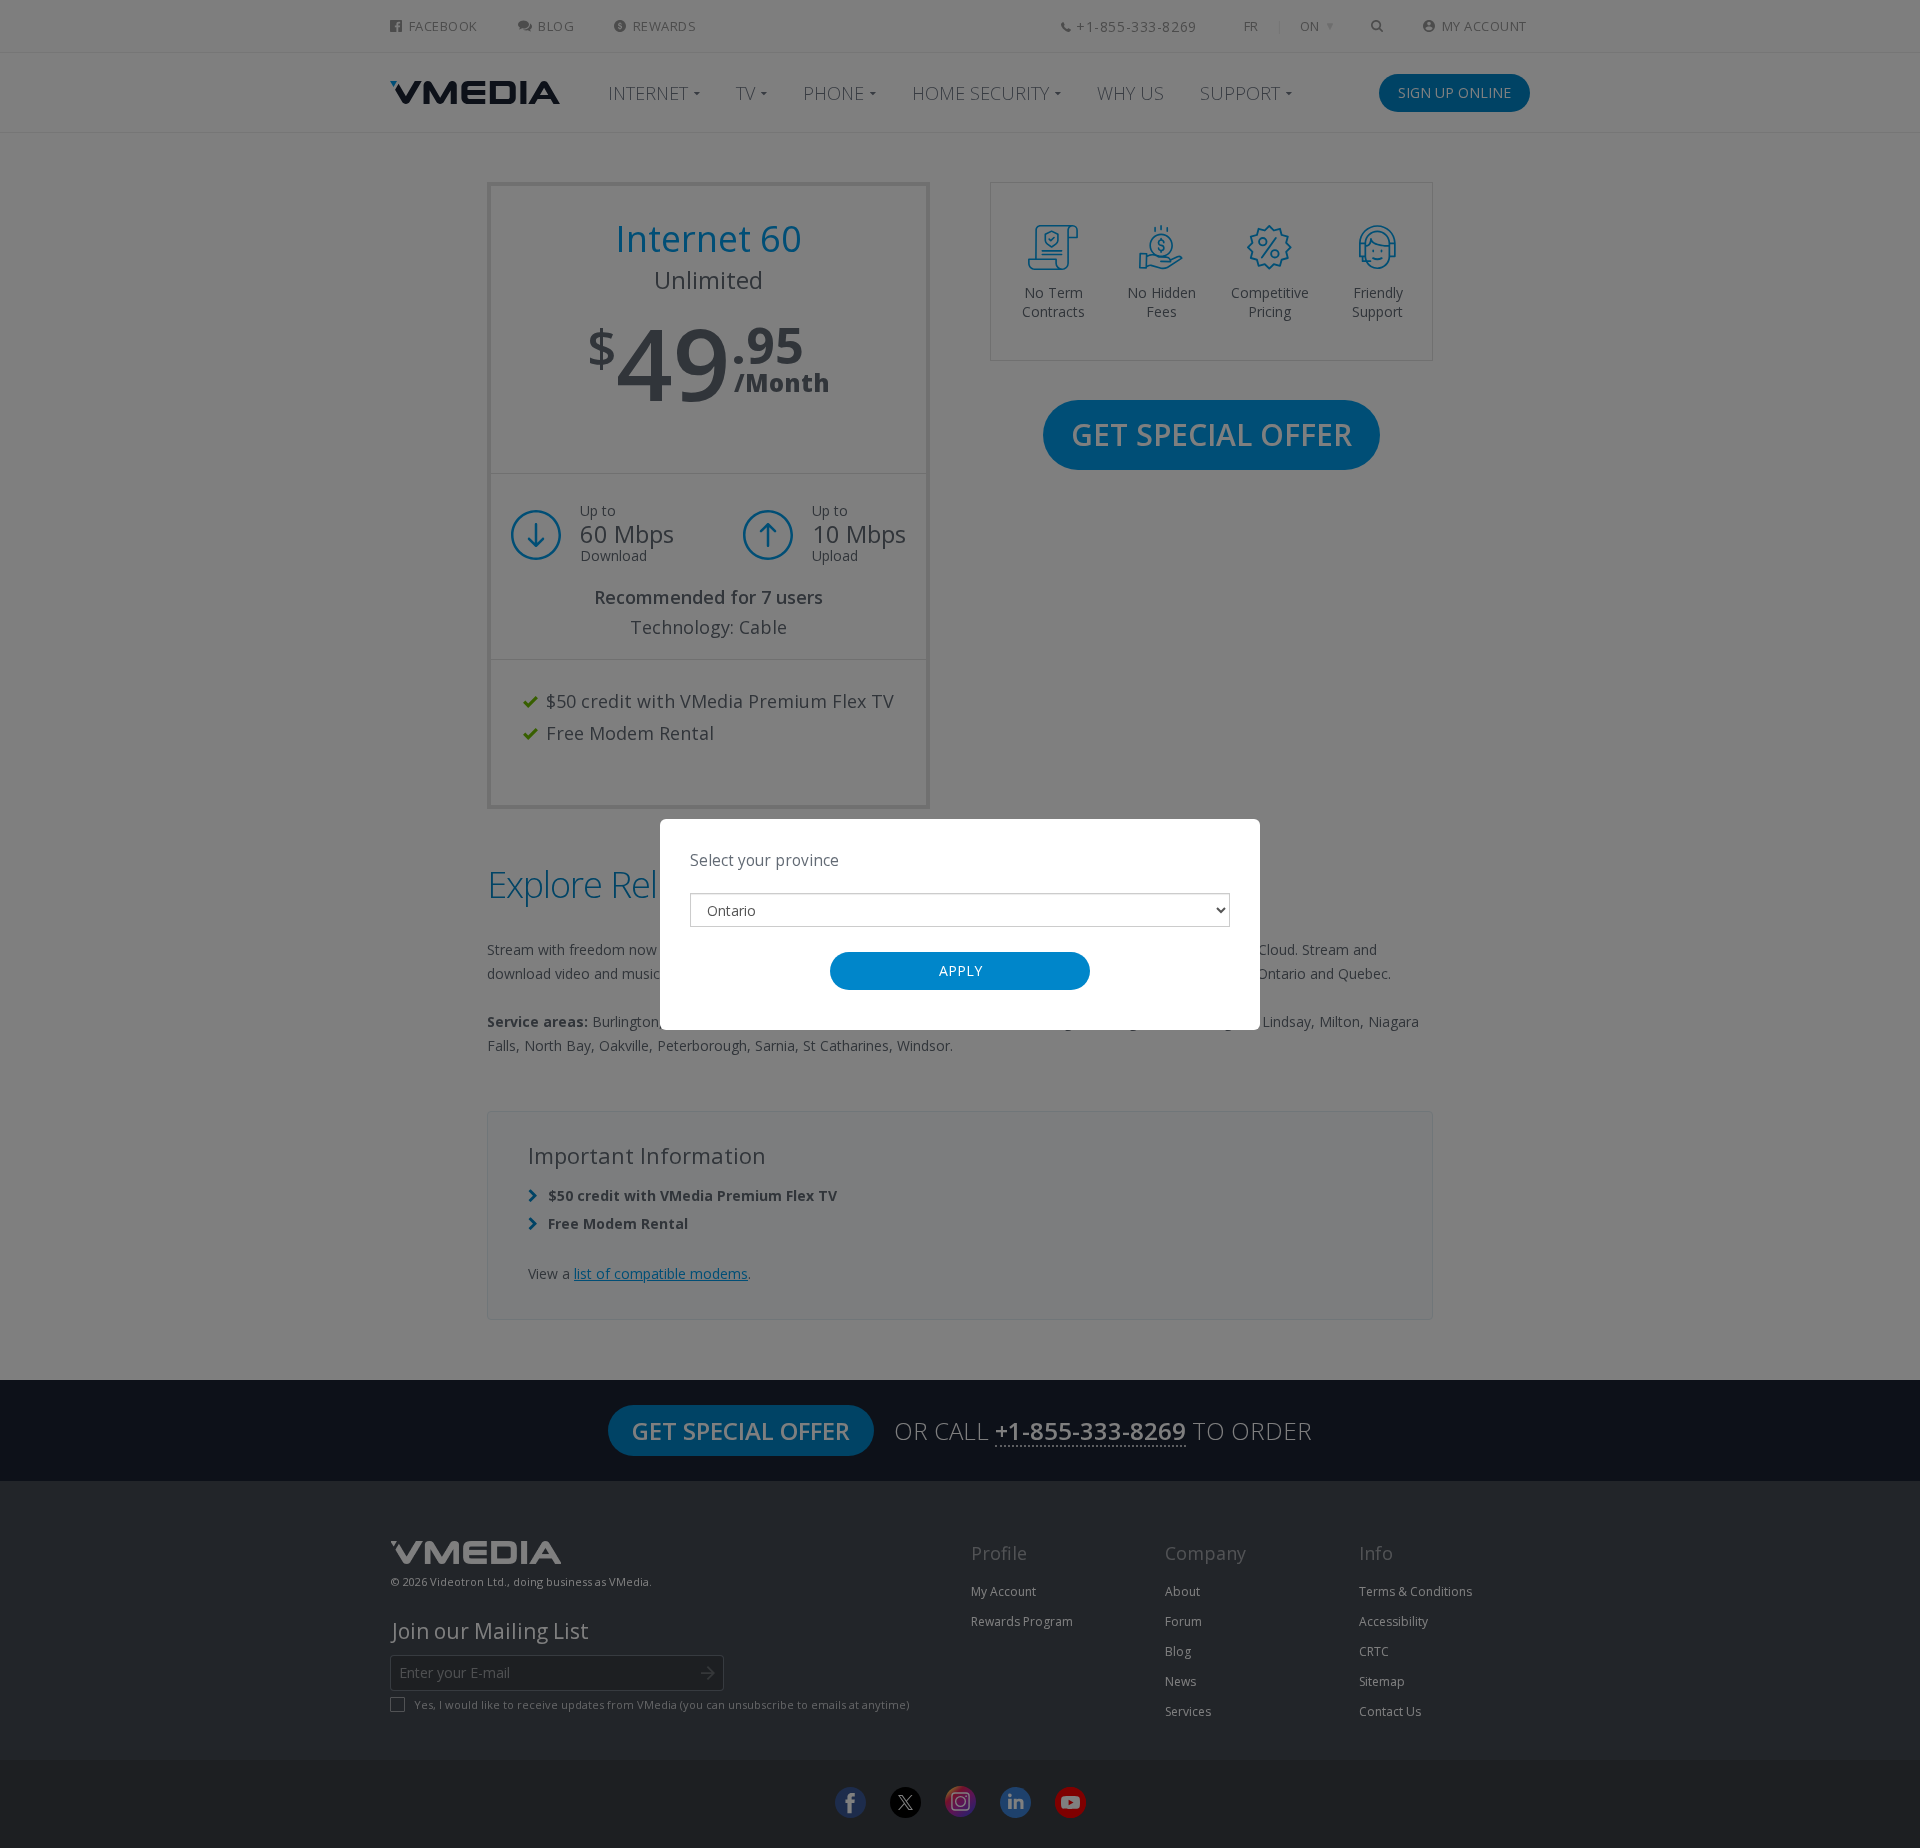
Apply (960, 970)
